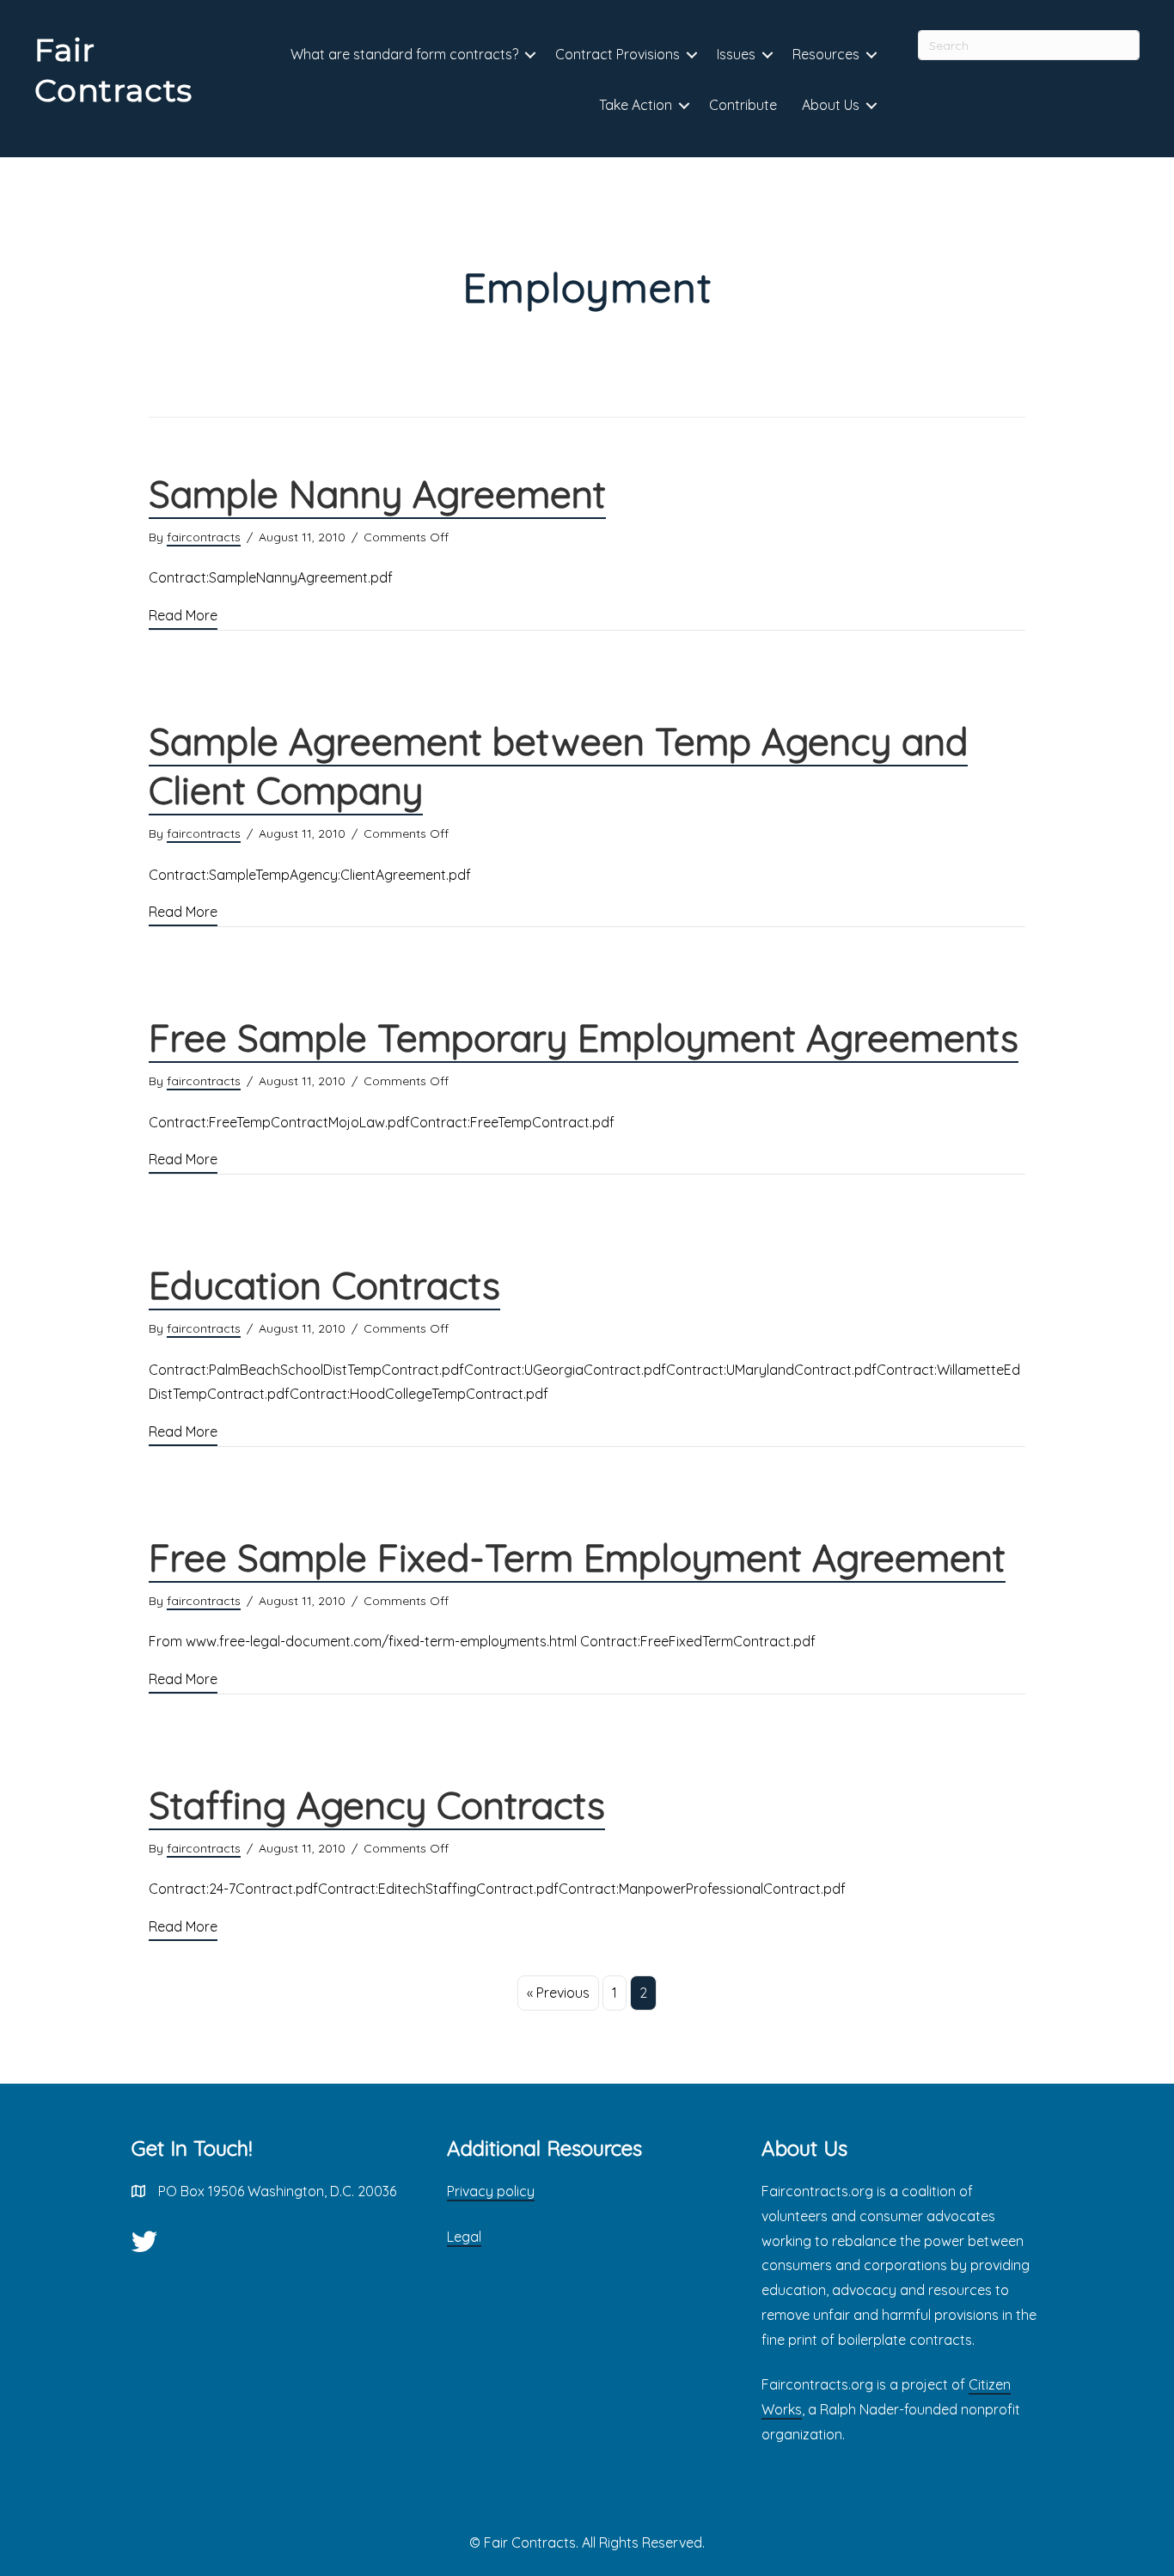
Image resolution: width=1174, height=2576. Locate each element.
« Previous (558, 1993)
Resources (826, 54)
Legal (464, 2237)
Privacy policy (491, 2191)
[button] (530, 55)
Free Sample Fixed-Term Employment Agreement (577, 1557)
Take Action (636, 105)
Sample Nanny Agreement (377, 494)
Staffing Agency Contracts (377, 1805)
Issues (736, 54)
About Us (831, 105)
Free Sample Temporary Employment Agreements (584, 1038)
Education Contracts (324, 1285)
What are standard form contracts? (404, 54)
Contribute (743, 105)
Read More (183, 615)
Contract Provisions (618, 54)
